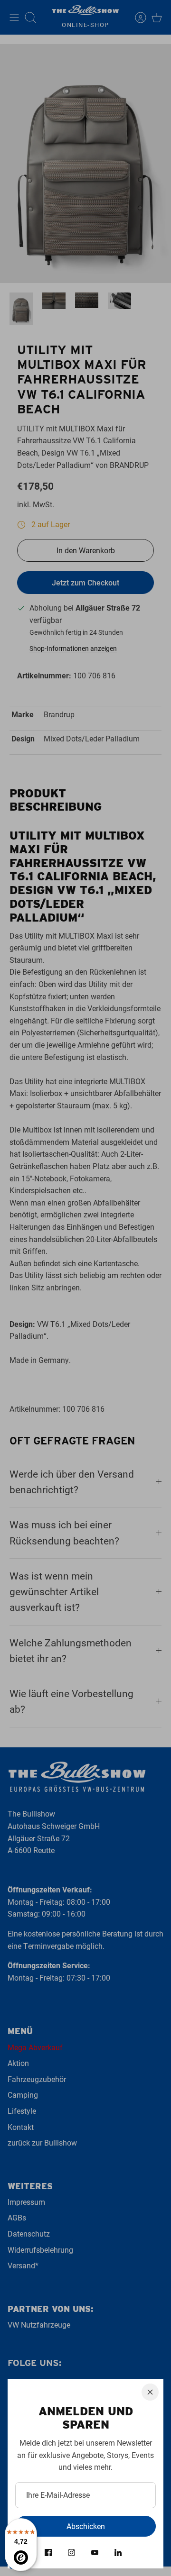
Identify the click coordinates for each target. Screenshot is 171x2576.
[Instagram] (71, 2553)
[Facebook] (48, 2553)
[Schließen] (150, 2392)
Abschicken (86, 2526)
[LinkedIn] (118, 2553)
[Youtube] (95, 2553)
